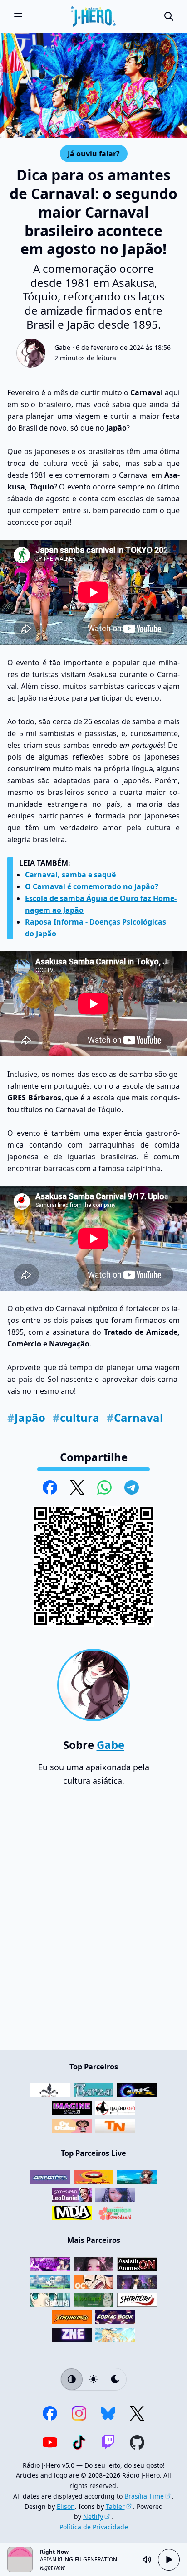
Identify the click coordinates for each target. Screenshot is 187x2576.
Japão (26, 1417)
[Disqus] (93, 1922)
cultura (76, 1417)
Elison (66, 2506)
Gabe (62, 347)
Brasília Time (144, 2496)
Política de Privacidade (94, 2527)
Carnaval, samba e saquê (70, 875)
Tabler (115, 2506)
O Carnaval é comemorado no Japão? (92, 886)
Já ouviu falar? (93, 153)
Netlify (93, 2516)
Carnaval (135, 1417)
